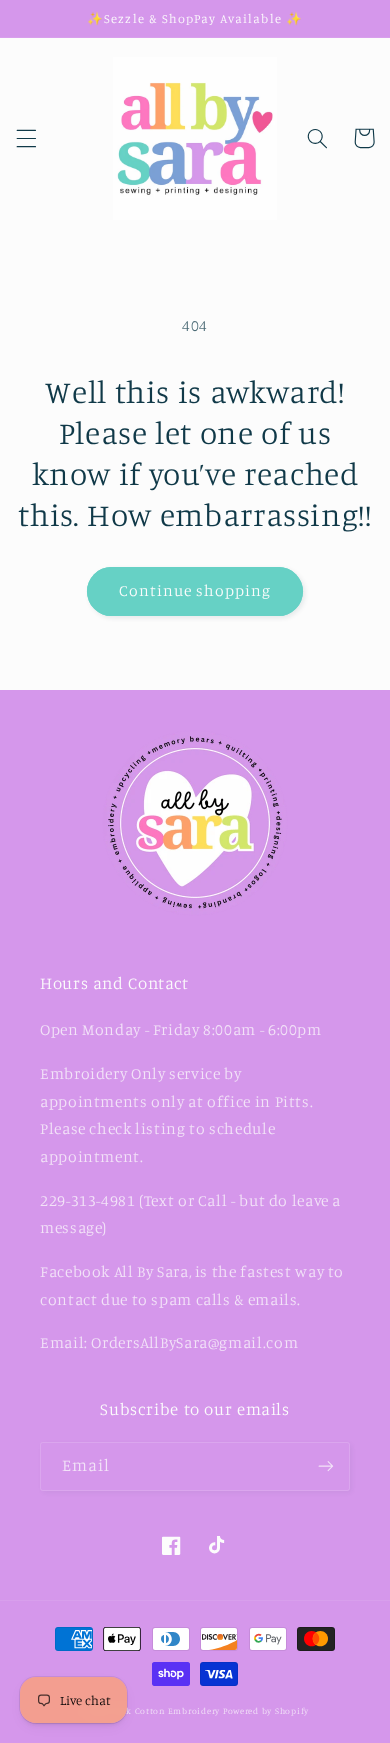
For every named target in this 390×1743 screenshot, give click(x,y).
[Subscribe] (326, 1466)
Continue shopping (195, 590)
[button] (26, 138)
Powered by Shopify (266, 1710)
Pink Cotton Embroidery (167, 1710)
